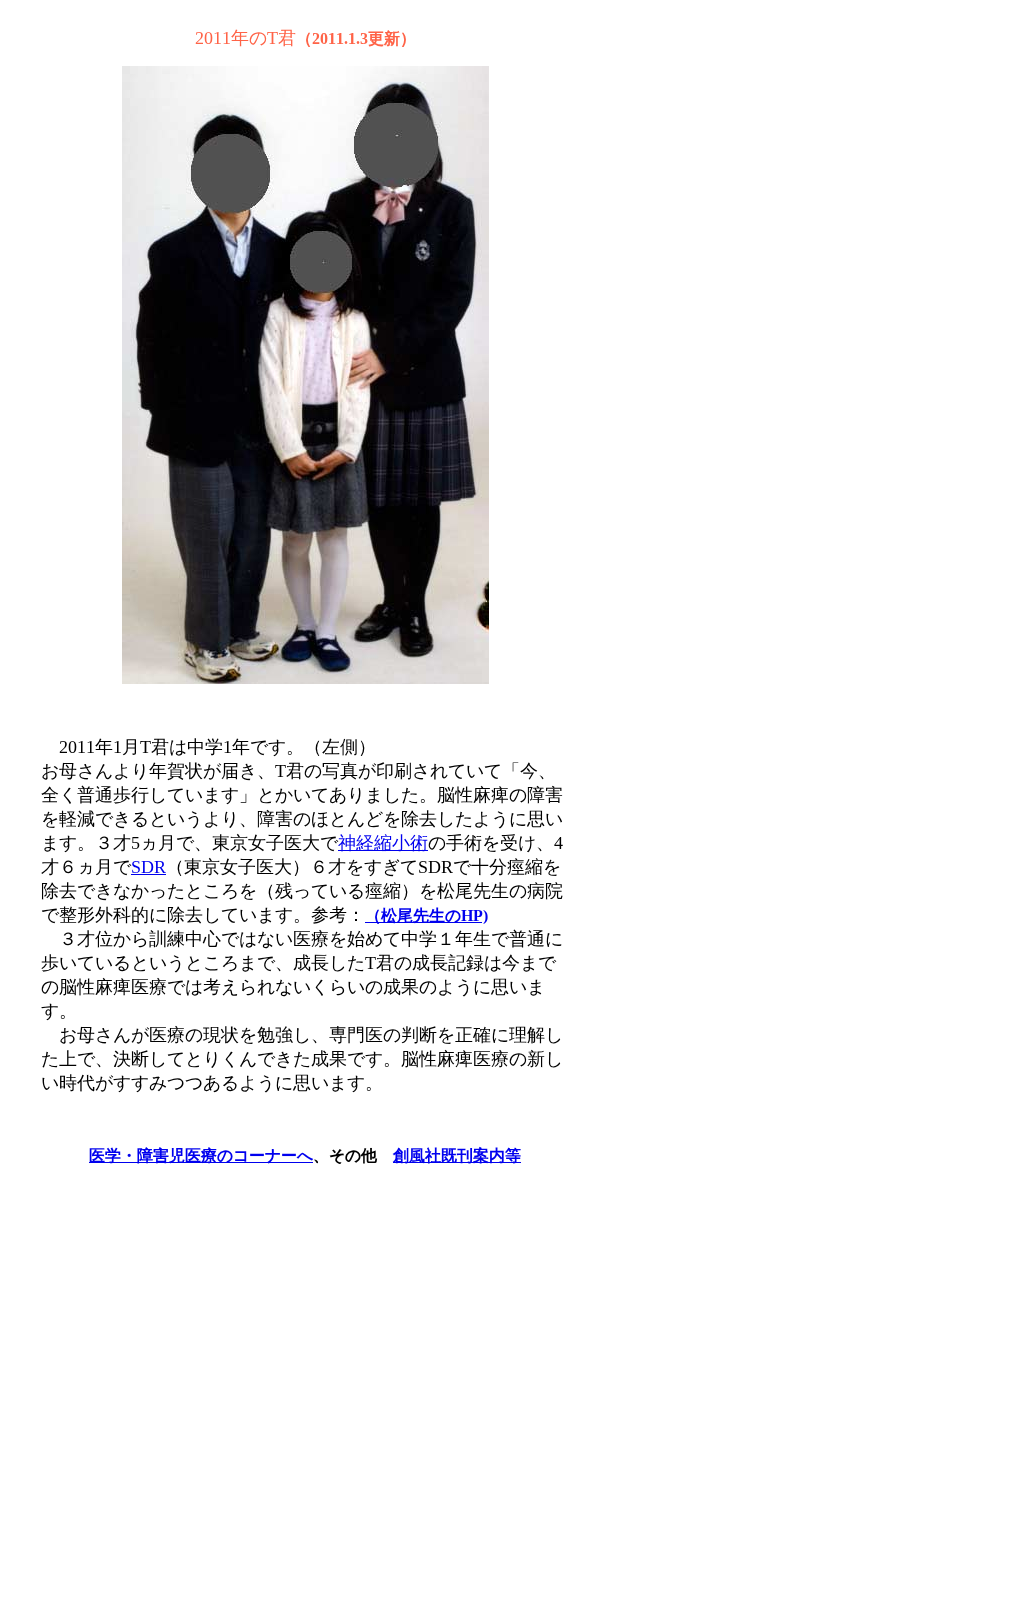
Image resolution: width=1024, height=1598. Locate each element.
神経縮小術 (383, 843)
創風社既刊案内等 (457, 1155)
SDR (148, 867)
